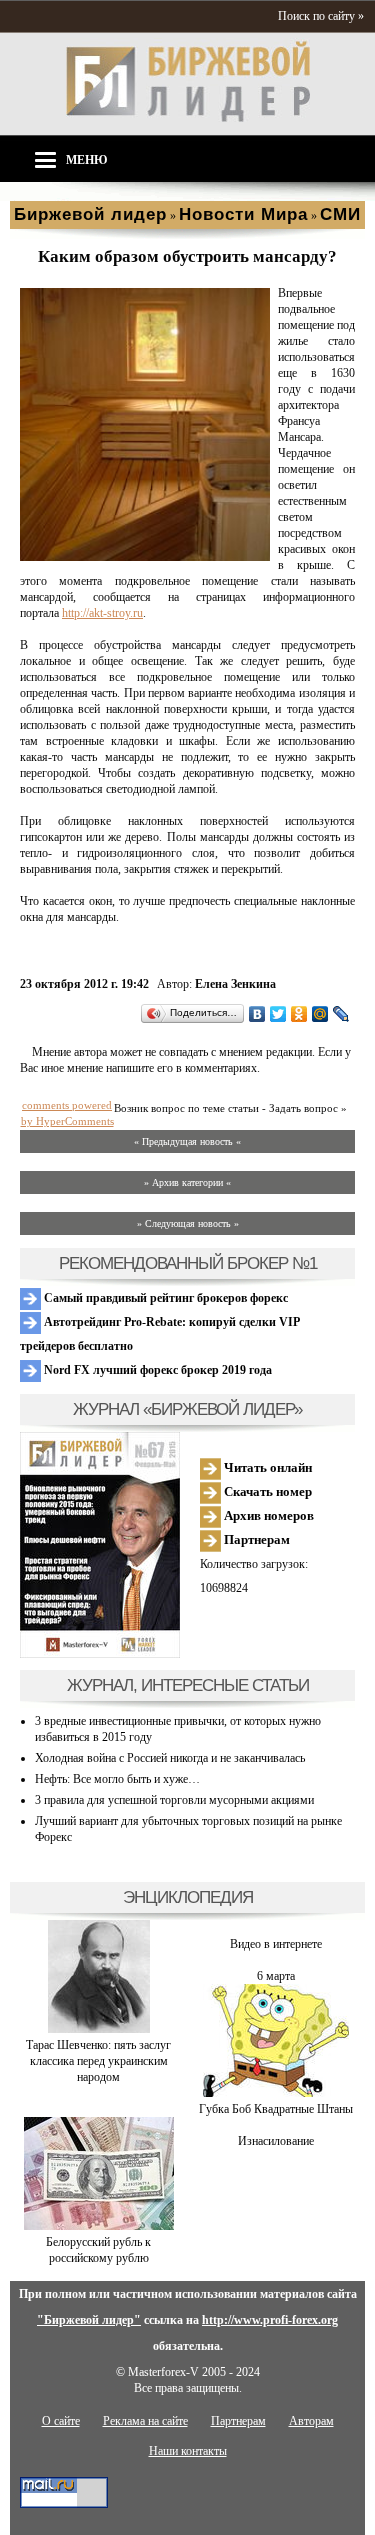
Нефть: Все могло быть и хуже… (117, 1779)
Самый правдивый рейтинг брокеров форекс (164, 1298)
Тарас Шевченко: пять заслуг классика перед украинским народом (98, 2061)
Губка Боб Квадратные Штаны (276, 2109)
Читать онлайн (266, 1467)
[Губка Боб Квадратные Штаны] (276, 2093)
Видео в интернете (276, 1944)
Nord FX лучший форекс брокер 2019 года (156, 1370)
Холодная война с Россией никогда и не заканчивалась (170, 1758)
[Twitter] (278, 1014)
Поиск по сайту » (321, 16)
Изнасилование (276, 2141)
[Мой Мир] (320, 1014)
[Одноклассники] (299, 1014)
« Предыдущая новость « (187, 1141)
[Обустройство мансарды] (145, 557)
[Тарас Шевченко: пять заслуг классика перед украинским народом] (99, 2029)
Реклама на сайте (145, 2421)
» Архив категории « (187, 1182)
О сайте (61, 2421)
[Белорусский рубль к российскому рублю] (99, 2226)
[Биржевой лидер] (188, 118)
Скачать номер (266, 1491)
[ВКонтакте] (257, 1014)
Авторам (311, 2421)
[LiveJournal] (341, 1014)
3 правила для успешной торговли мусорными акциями (174, 1800)
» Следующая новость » (188, 1223)
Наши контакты (188, 2451)
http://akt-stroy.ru (102, 613)
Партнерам (255, 1539)
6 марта (276, 1976)
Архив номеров (267, 1515)
